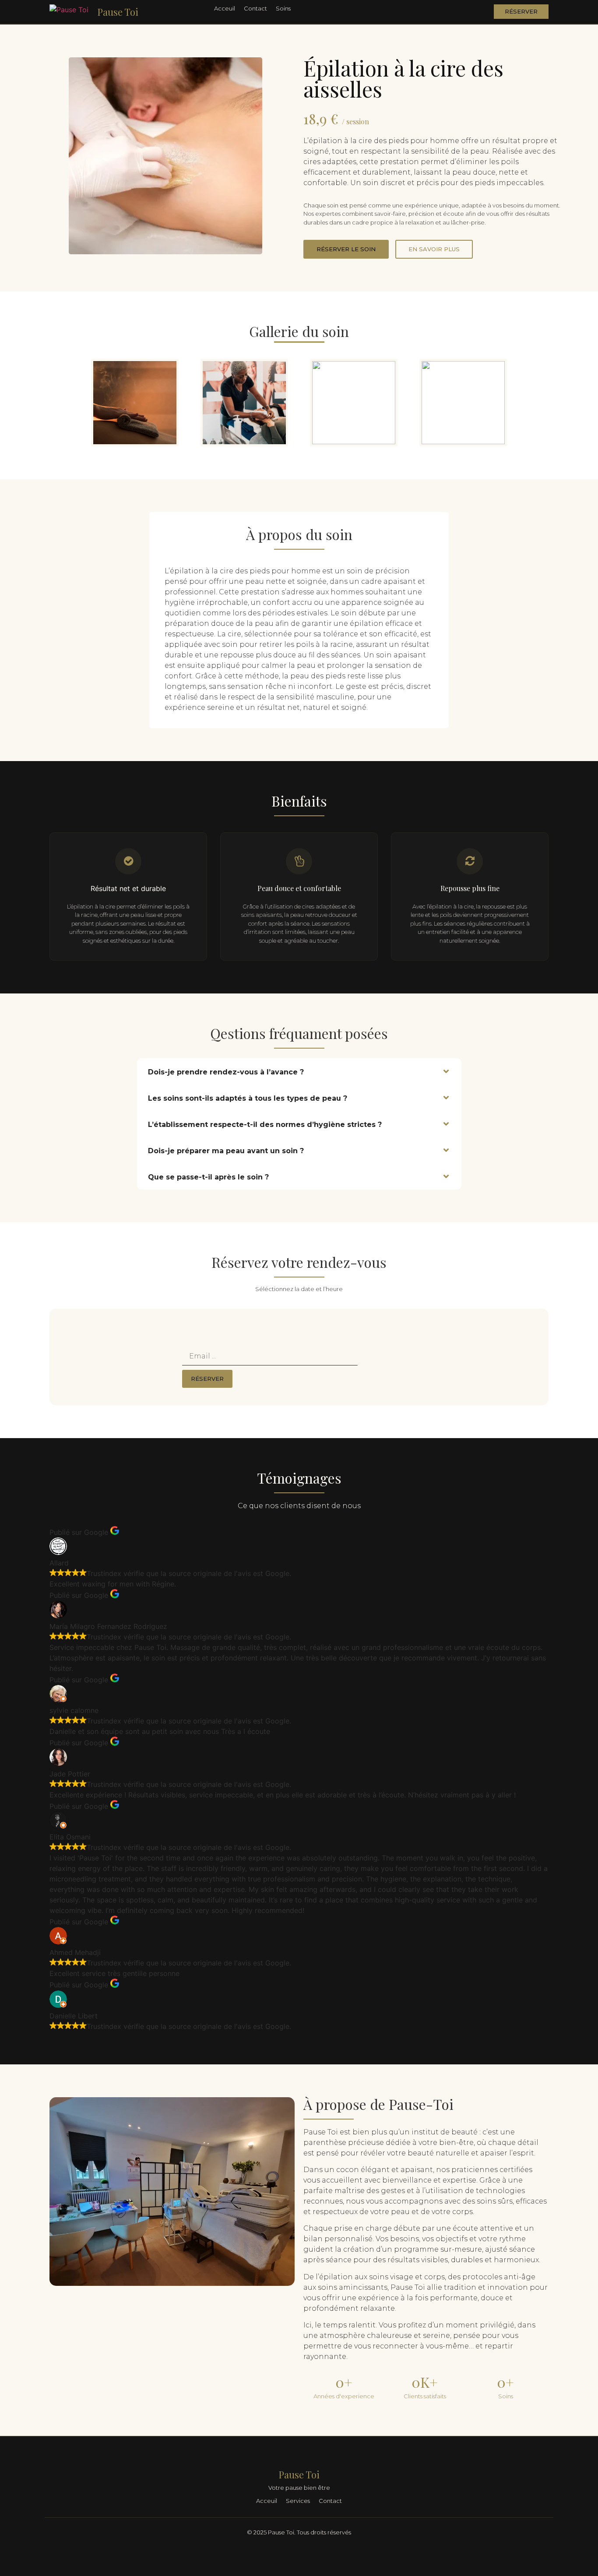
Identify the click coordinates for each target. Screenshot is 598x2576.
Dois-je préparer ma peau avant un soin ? (226, 1151)
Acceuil (225, 8)
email (190, 1344)
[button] (299, 1071)
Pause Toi (118, 12)
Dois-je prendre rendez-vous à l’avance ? (226, 1072)
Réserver (207, 1379)
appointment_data (212, 1331)
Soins (283, 8)
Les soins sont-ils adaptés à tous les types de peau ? (248, 1098)
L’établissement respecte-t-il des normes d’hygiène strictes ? (265, 1125)
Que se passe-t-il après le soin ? (208, 1177)
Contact (255, 8)
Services (298, 2501)
